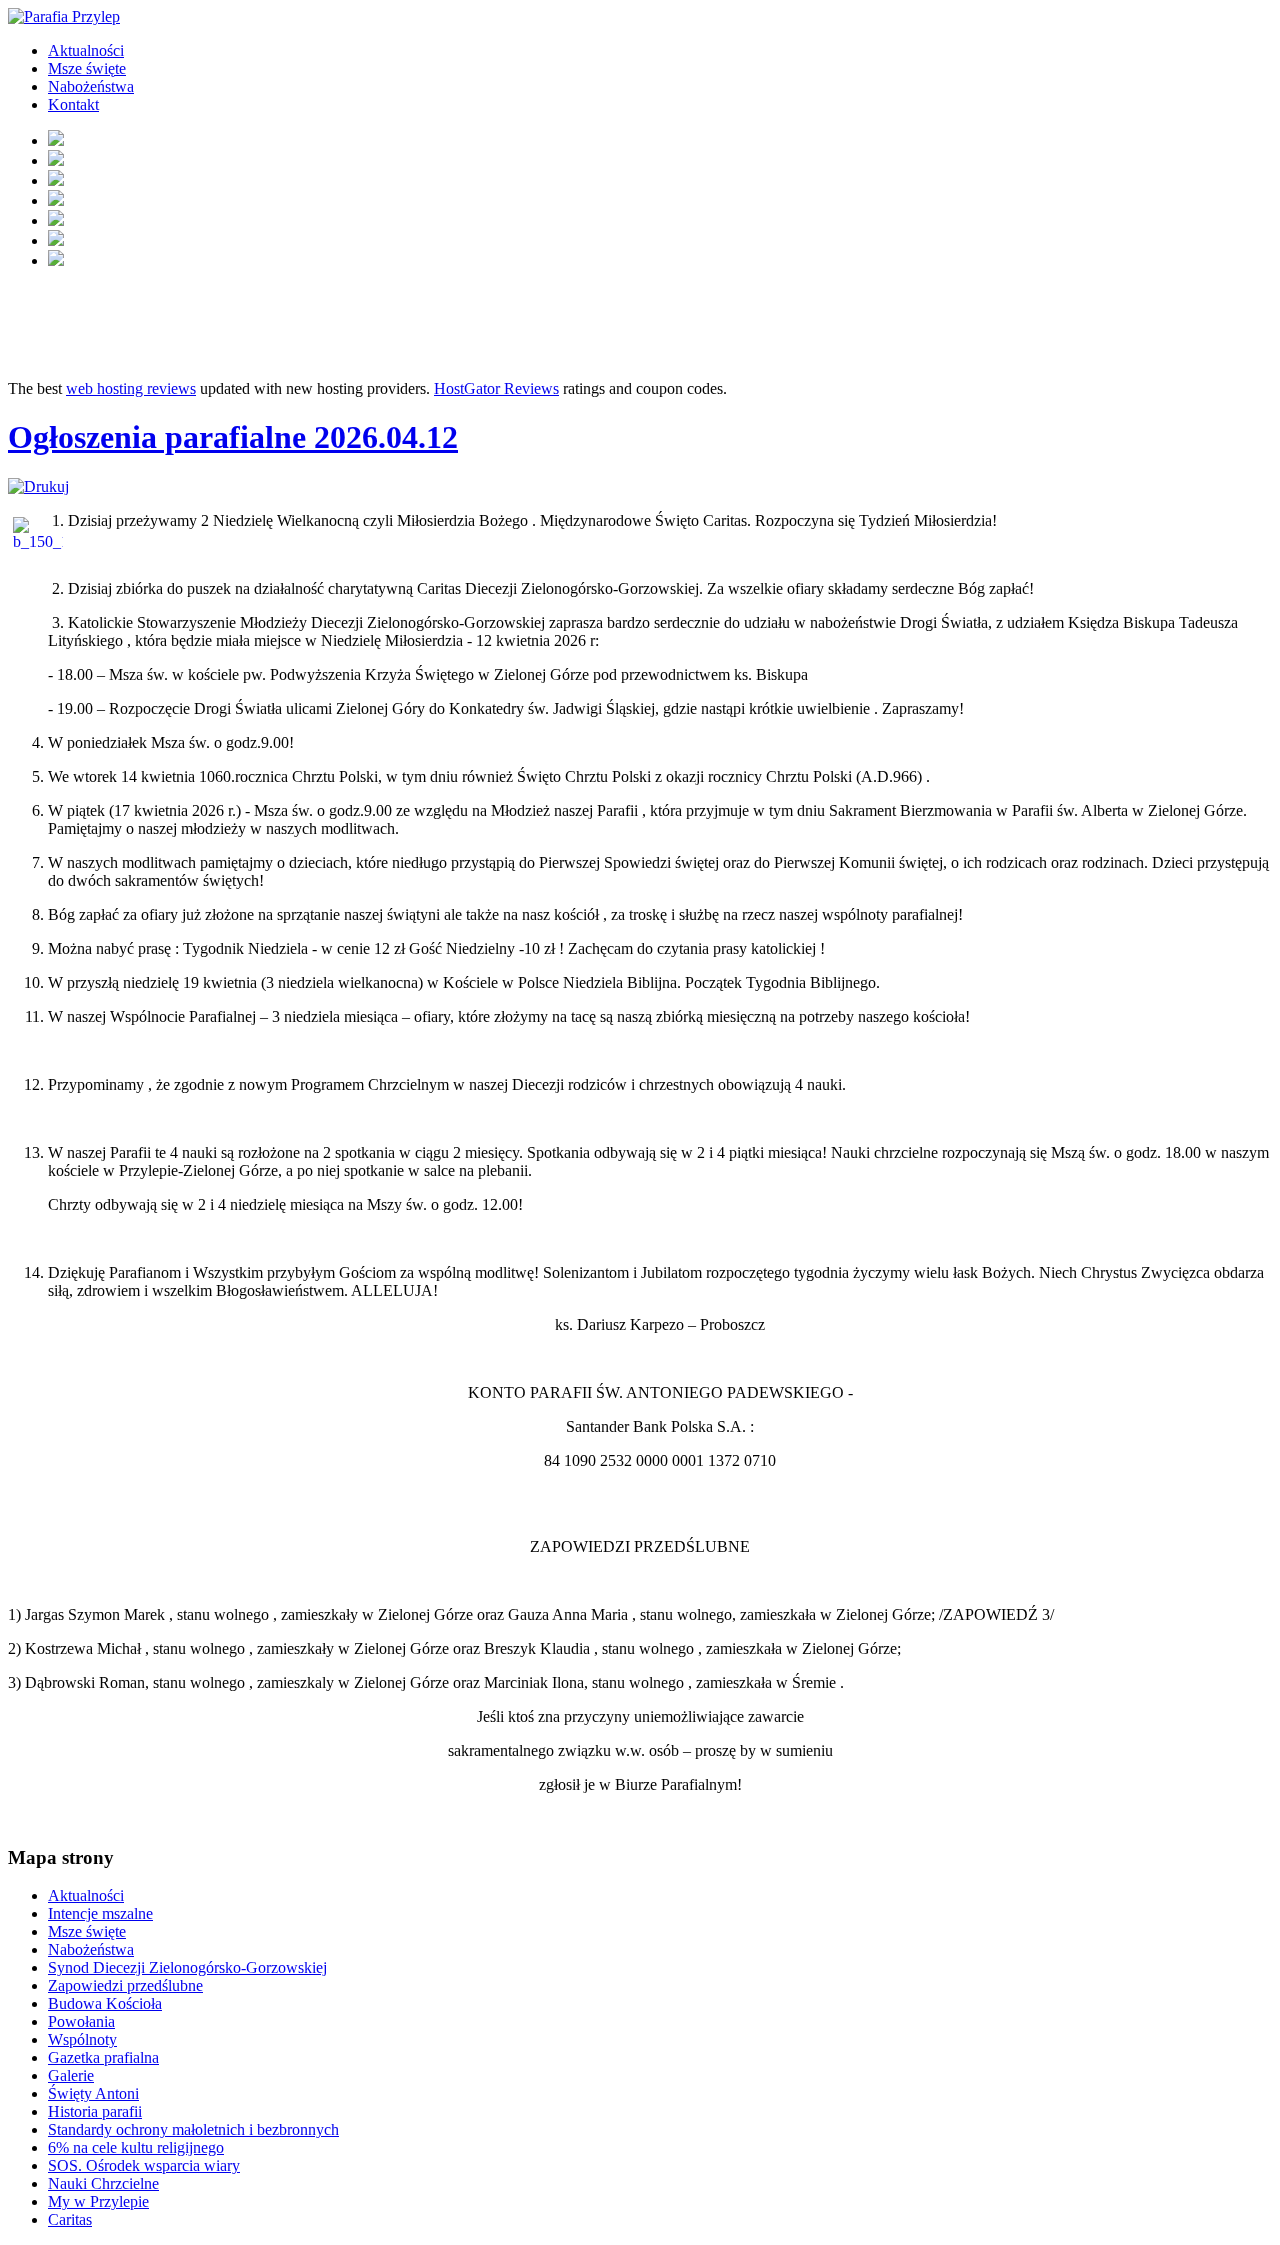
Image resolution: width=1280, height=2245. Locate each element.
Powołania (81, 2021)
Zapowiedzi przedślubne (125, 1985)
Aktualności (86, 50)
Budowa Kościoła (105, 2003)
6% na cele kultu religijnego (136, 2147)
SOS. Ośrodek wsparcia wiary (144, 2165)
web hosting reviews (131, 388)
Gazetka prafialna (103, 2057)
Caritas (70, 2219)
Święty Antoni (93, 2093)
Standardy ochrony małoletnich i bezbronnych (193, 2129)
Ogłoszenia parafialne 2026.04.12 (233, 437)
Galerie (71, 2075)
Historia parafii (95, 2111)
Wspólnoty (82, 2039)
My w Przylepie (98, 2201)
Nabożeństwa (91, 86)
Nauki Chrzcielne (103, 2183)
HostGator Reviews (496, 388)
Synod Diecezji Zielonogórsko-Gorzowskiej (187, 1967)
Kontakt (73, 104)
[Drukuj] (38, 486)
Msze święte (87, 68)
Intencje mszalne (100, 1913)
